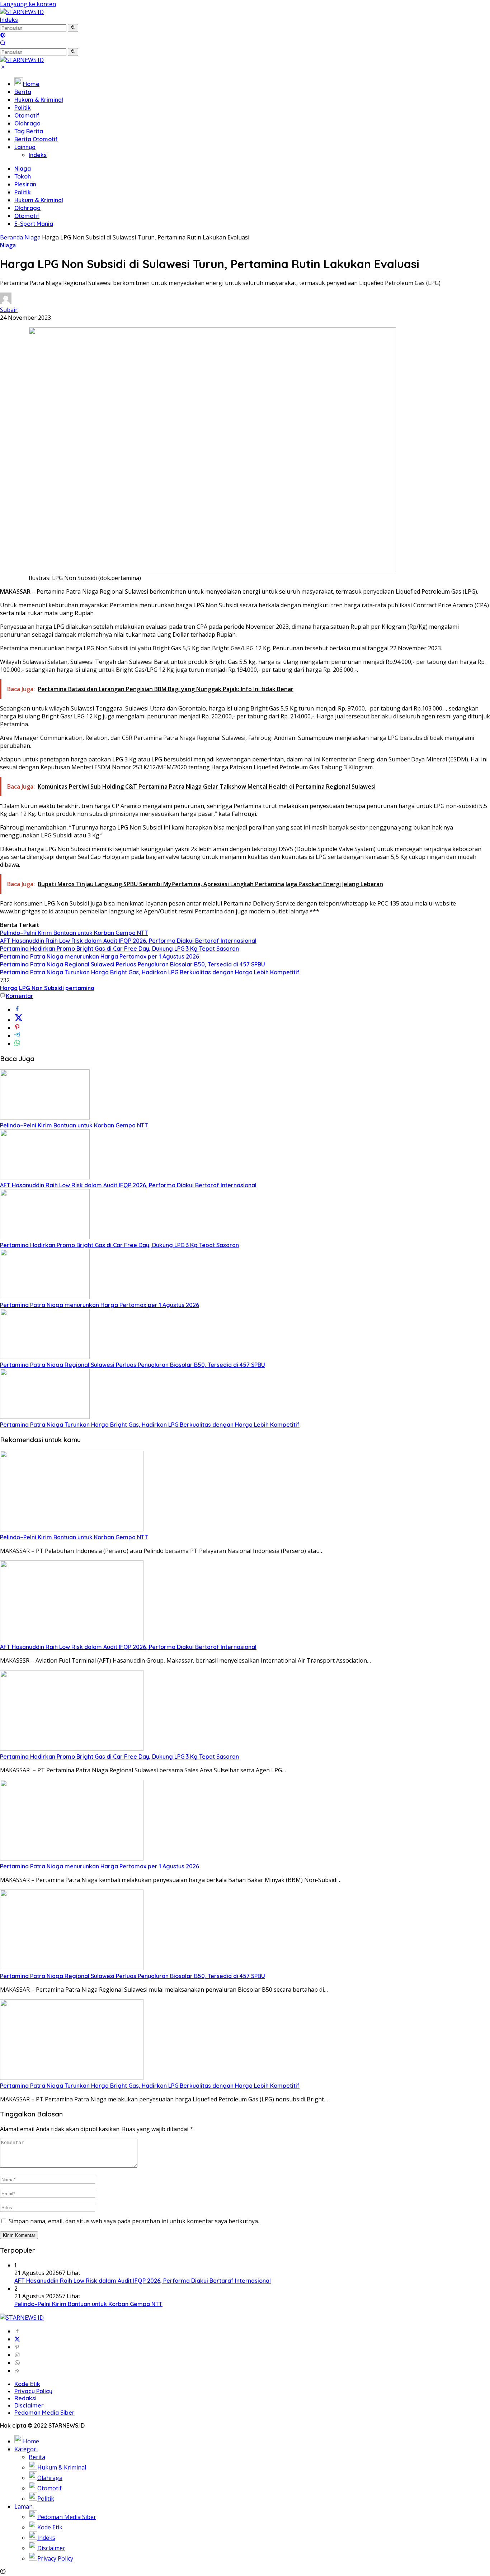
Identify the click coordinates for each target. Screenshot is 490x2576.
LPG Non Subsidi (41, 988)
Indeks (9, 20)
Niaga (23, 168)
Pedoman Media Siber (44, 2413)
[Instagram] (17, 2355)
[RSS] (17, 2371)
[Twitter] (17, 2339)
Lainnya (25, 147)
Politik (23, 108)
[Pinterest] (17, 2347)
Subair (9, 310)
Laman (23, 2506)
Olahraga (27, 123)
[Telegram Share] (17, 1036)
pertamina (80, 988)
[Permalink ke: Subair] (6, 302)
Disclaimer (29, 2405)
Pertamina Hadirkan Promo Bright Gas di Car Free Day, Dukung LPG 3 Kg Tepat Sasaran (119, 949)
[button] (73, 28)
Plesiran (25, 184)
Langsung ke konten (28, 4)
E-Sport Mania (34, 224)
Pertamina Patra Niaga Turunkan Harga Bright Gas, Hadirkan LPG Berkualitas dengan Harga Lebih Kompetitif (150, 972)
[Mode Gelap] (3, 36)
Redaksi (25, 2398)
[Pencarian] (3, 44)
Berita (23, 92)
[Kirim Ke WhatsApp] (17, 1044)
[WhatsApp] (17, 2363)
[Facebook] (17, 2331)
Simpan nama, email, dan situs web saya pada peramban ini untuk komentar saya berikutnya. (134, 2221)
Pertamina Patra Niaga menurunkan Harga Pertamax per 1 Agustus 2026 (100, 956)
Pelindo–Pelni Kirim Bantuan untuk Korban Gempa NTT (74, 933)
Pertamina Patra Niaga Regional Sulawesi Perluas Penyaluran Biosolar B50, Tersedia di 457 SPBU (133, 964)
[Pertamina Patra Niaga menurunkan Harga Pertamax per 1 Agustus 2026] (45, 1297)
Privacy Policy (33, 2391)
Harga (9, 988)
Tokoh (23, 176)
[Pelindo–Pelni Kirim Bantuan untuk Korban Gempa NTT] (45, 1117)
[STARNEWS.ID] (22, 12)
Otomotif (27, 115)
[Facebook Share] (17, 1009)
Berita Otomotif (36, 139)
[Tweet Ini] (19, 1020)
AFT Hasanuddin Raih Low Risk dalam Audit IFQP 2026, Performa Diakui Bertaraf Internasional (128, 941)
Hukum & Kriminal (39, 100)
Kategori (26, 2449)
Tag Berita (29, 131)
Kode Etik (27, 2384)
